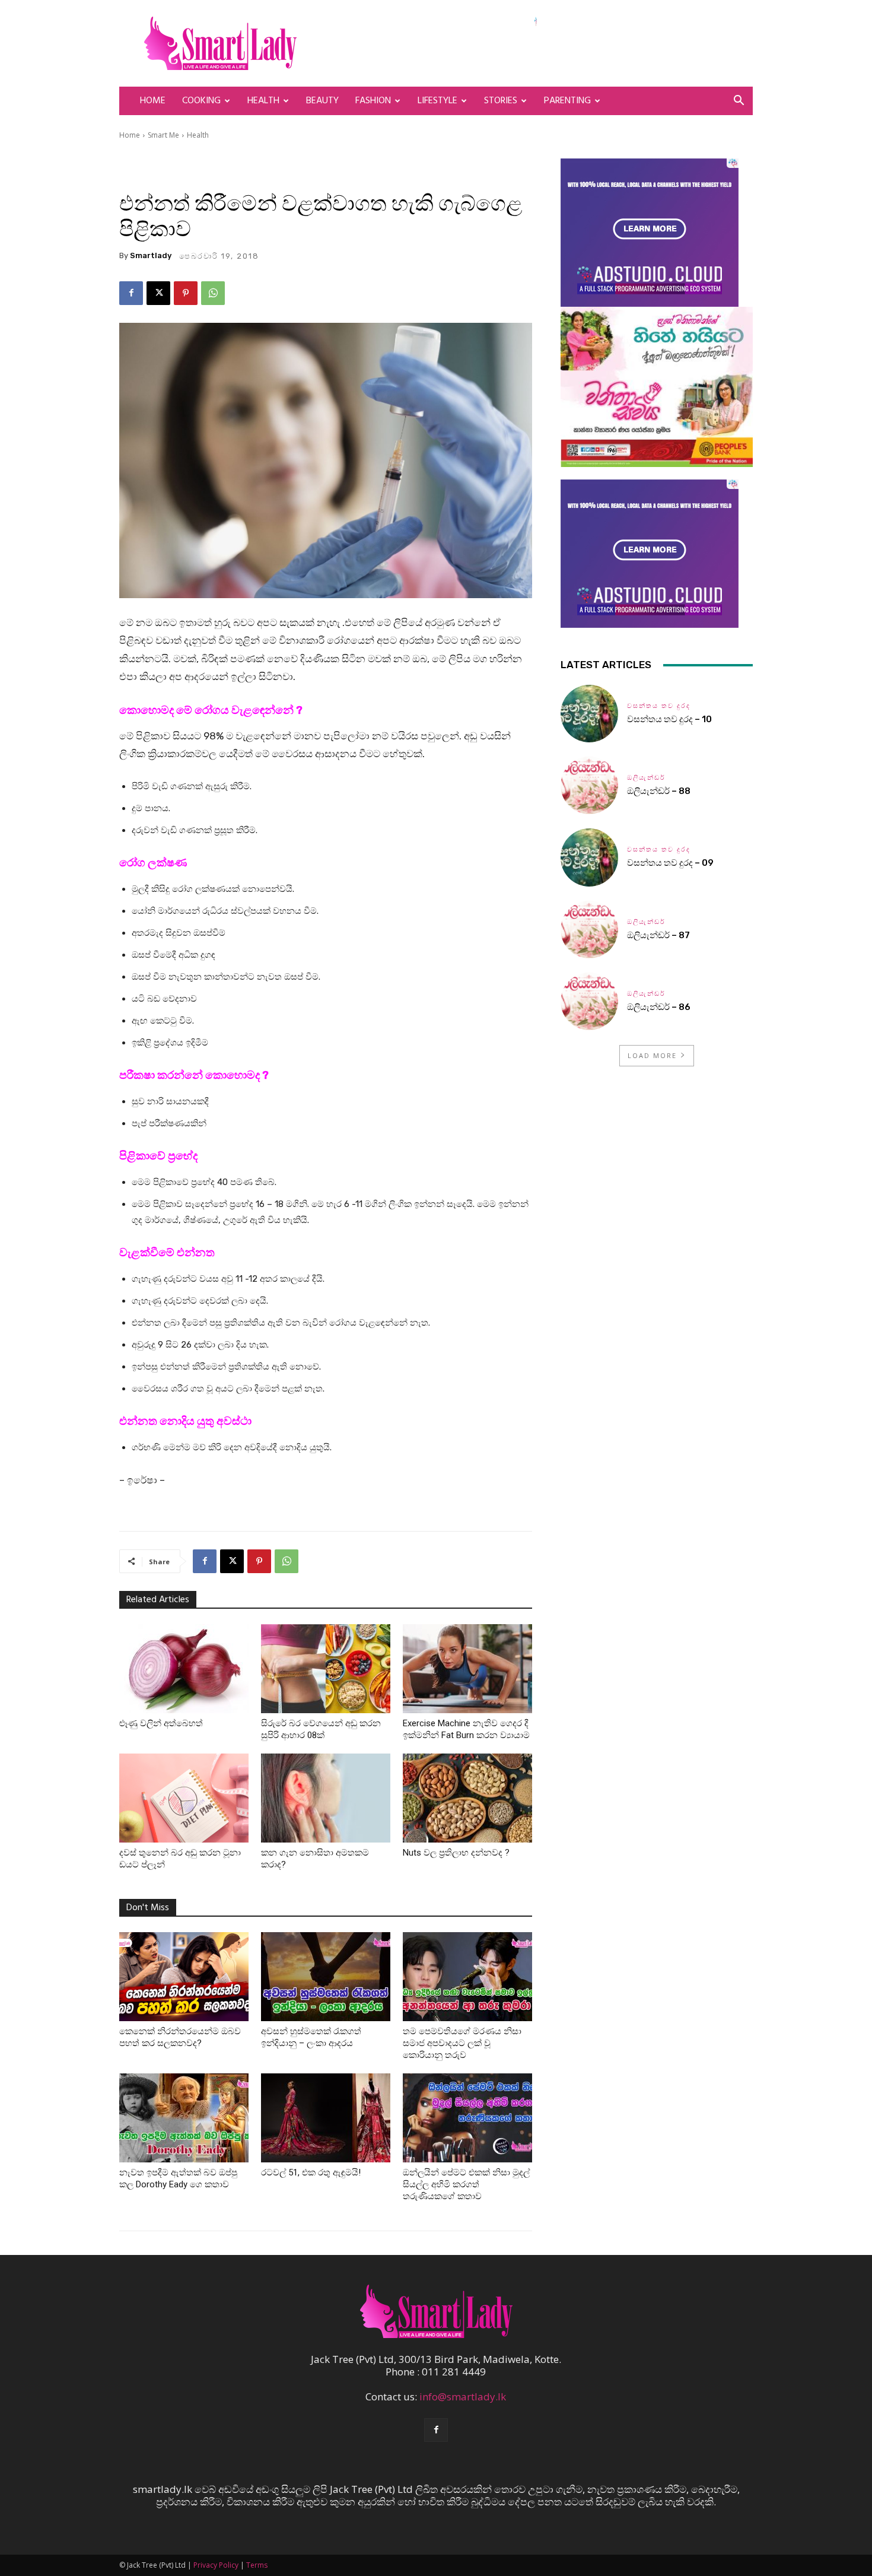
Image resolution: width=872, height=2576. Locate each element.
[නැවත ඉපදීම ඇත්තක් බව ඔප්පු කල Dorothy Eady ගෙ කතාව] (184, 2118)
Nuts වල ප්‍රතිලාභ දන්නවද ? (456, 1853)
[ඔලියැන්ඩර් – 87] (589, 930)
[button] (739, 101)
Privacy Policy (216, 2565)
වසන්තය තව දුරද (659, 706)
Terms (257, 2565)
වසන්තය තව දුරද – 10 (669, 719)
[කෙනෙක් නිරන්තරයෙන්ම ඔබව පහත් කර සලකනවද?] (184, 1977)
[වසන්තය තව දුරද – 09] (589, 857)
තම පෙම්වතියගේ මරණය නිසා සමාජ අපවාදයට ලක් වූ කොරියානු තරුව (462, 2043)
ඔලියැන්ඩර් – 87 (658, 935)
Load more (652, 1055)
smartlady (151, 255)
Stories (501, 101)
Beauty (322, 101)
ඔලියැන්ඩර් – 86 (659, 1007)
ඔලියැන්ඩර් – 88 (659, 791)
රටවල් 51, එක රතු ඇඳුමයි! (311, 2172)
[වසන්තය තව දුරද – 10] (589, 714)
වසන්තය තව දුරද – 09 (670, 863)
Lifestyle (437, 101)
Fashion (373, 101)
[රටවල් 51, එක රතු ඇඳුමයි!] (326, 2118)
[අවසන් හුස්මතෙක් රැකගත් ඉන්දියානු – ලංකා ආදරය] (326, 1977)
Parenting (567, 101)
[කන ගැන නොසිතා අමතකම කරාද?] (326, 1798)
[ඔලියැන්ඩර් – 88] (589, 785)
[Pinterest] (186, 293)
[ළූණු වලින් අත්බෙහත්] (184, 1669)
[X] (158, 293)
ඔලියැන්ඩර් (646, 778)
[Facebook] (131, 293)
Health (263, 101)
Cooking (201, 101)
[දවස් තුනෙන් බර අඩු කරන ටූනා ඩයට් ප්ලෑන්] (184, 1798)
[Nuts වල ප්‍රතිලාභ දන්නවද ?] (467, 1798)
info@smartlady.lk (463, 2396)
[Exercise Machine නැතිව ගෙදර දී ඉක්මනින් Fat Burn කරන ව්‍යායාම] (467, 1669)
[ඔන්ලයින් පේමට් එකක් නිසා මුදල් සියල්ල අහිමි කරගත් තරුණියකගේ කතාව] (467, 2118)
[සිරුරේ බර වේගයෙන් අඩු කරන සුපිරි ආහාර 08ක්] (326, 1669)
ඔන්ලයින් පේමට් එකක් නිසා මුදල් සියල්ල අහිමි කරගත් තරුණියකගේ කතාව (466, 2184)
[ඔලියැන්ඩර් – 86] (589, 1001)
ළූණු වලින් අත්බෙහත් (161, 1723)
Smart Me (163, 135)
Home (153, 101)
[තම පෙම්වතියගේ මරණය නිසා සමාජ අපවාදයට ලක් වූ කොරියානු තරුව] (467, 1977)
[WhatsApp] (213, 293)
